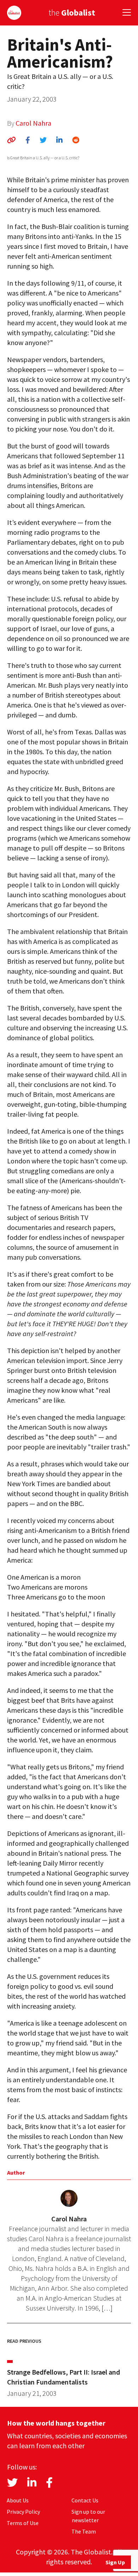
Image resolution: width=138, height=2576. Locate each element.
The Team (84, 2531)
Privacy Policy (23, 2512)
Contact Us (85, 2500)
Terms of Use (23, 2523)
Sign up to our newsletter (88, 2516)
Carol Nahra (33, 123)
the (72, 13)
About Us (18, 2500)
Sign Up (115, 2562)
